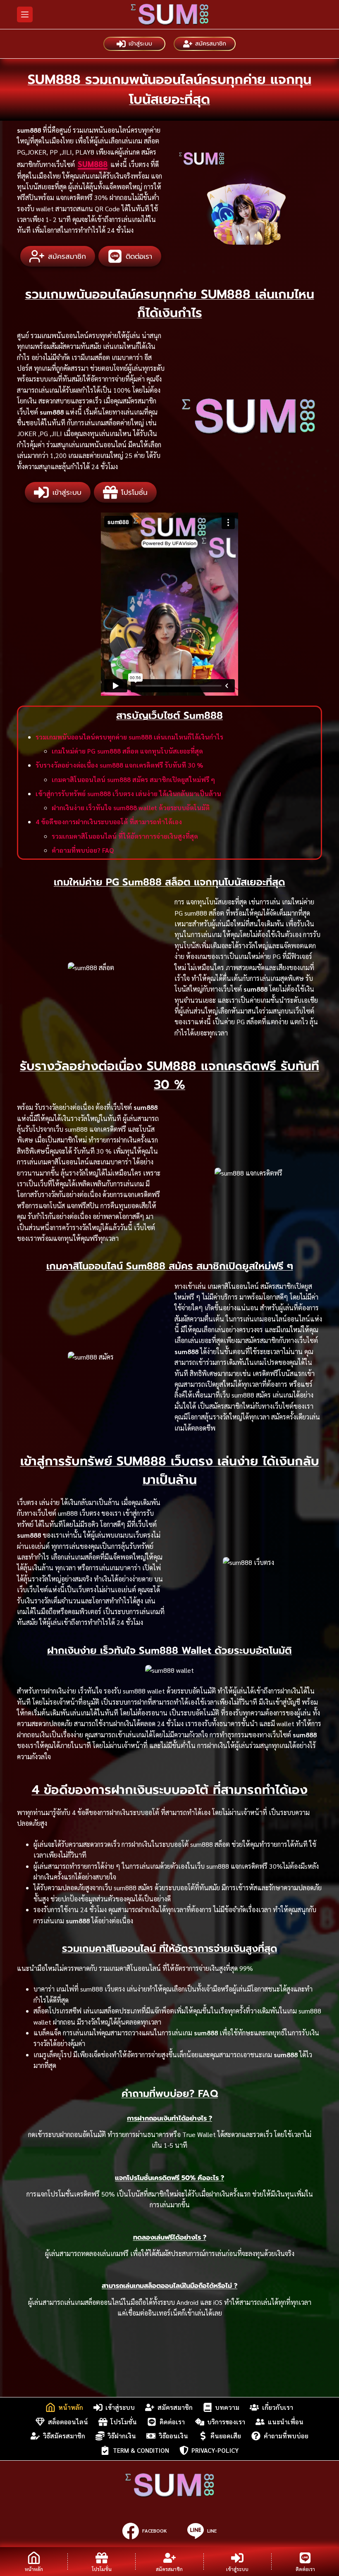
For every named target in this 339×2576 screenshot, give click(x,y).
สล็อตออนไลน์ (68, 2422)
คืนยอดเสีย (226, 2436)
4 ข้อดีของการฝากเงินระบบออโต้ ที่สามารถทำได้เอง (109, 822)
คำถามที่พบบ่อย (286, 2436)
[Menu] (25, 14)
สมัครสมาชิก (211, 44)
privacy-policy (215, 2450)
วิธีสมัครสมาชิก (64, 2436)
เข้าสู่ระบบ (140, 44)
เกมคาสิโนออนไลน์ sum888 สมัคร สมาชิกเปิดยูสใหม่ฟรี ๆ (133, 779)
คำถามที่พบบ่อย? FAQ (83, 850)
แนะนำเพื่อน (286, 2422)
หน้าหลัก (71, 2407)
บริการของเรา (226, 2422)
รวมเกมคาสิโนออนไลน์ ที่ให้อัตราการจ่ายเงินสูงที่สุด (125, 836)
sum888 (93, 164)
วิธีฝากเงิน (122, 2436)
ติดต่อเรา (172, 2422)
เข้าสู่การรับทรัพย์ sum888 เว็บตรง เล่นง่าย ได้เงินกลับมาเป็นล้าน (128, 793)
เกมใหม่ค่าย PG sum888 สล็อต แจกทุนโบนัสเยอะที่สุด (127, 751)
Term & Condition (141, 2450)
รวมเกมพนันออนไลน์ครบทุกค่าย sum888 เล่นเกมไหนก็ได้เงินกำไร (129, 737)
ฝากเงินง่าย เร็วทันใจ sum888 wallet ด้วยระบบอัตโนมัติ (131, 807)
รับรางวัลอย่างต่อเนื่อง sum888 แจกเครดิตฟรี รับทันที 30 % (119, 765)
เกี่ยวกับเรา (278, 2407)
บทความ (227, 2407)
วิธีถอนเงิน (173, 2436)
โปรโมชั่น (124, 2422)
